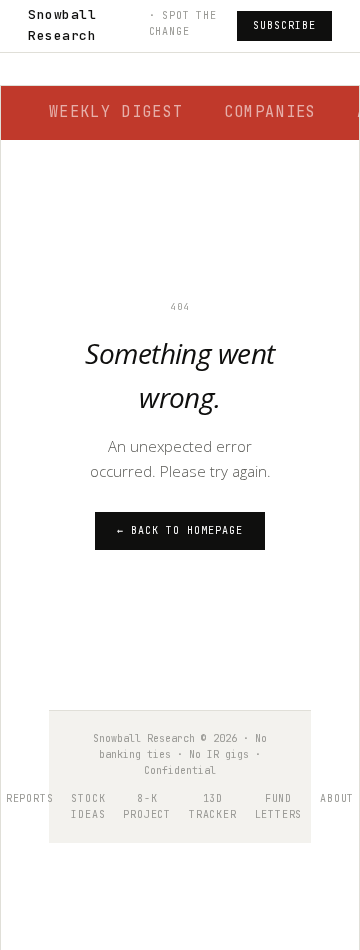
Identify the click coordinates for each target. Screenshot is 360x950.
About (337, 798)
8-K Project (147, 806)
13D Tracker (213, 806)
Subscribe (284, 25)
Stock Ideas (88, 806)
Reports (30, 798)
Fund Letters (279, 806)
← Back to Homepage (180, 530)
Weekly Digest (116, 112)
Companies (270, 112)
